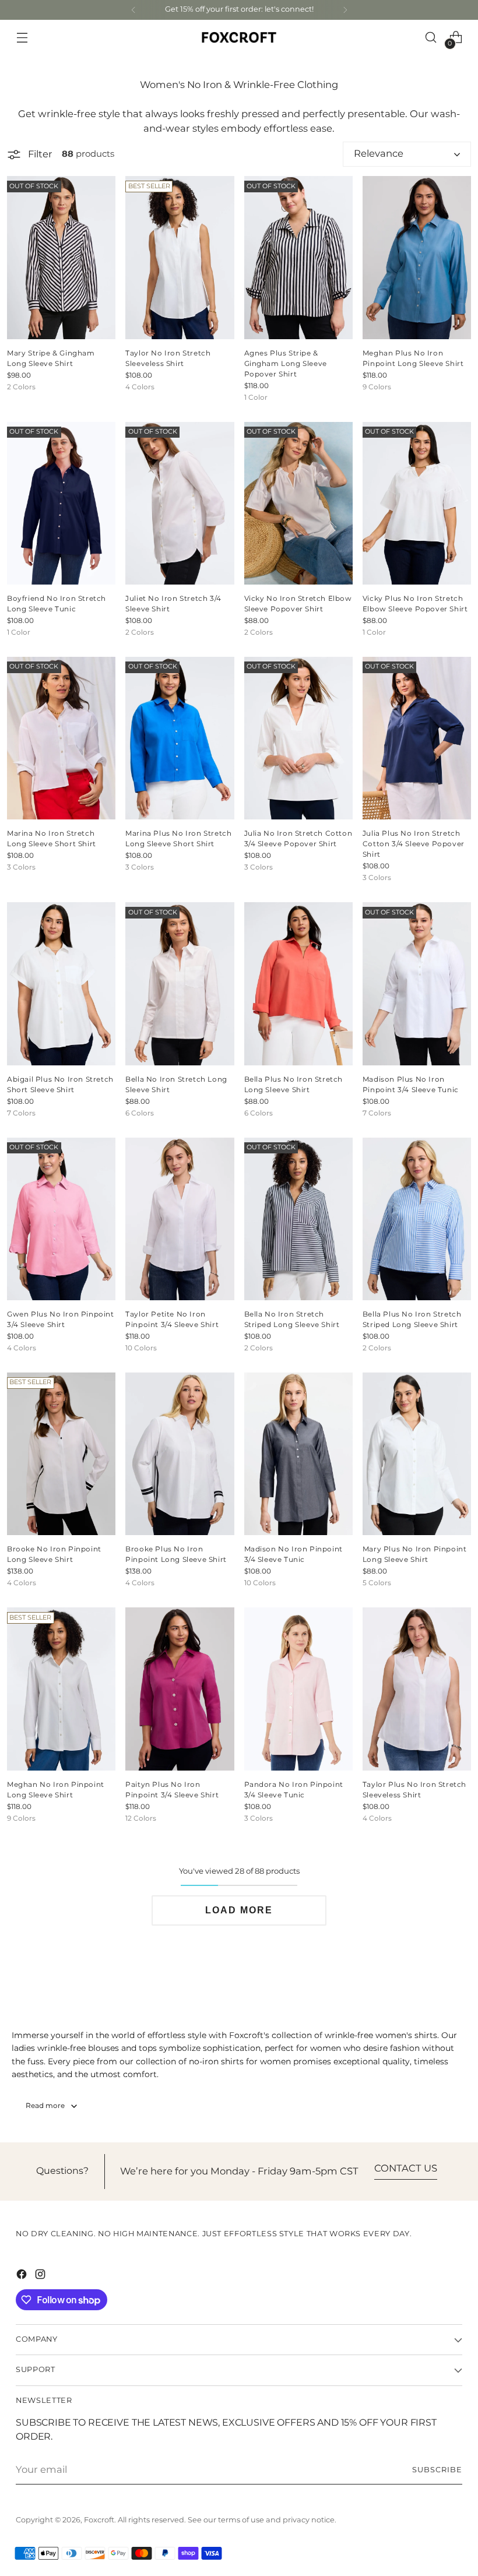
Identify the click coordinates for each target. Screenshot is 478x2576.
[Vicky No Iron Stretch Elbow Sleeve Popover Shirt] (298, 503)
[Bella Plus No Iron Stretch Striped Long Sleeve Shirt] (417, 1219)
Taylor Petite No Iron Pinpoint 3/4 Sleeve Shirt (172, 1320)
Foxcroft (99, 2520)
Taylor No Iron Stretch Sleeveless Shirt (168, 359)
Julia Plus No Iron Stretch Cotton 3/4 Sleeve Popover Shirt (414, 844)
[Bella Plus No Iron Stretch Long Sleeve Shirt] (298, 983)
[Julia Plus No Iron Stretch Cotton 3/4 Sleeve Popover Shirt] (417, 738)
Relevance (379, 154)
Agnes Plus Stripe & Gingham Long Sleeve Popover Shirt (286, 364)
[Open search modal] (431, 38)
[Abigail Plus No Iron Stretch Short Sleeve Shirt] (61, 983)
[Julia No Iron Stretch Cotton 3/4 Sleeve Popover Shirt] (298, 738)
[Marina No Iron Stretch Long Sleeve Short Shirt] (61, 738)
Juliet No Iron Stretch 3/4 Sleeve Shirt (173, 604)
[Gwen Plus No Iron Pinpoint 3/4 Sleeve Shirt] (61, 1219)
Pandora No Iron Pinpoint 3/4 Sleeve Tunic (294, 1790)
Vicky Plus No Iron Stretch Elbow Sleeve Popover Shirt (415, 604)
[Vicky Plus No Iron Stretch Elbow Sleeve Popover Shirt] (417, 503)
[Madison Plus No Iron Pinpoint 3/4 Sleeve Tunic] (417, 983)
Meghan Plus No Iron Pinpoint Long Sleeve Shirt (413, 359)
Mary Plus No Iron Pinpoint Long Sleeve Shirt (415, 1555)
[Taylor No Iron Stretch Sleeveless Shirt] (180, 257)
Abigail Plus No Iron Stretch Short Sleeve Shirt (60, 1085)
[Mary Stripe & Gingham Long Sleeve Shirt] (61, 257)
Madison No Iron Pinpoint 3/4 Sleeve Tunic (294, 1555)
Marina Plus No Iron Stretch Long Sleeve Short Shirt (178, 839)
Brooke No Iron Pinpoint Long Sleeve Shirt (54, 1555)
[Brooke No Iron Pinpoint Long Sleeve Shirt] (61, 1454)
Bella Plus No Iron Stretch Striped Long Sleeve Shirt (412, 1320)
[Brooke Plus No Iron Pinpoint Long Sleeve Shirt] (180, 1454)
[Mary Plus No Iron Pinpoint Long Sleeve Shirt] (417, 1454)
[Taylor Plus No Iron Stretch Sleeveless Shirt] (417, 1689)
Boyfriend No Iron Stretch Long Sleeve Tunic (57, 604)
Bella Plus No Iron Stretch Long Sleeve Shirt (294, 1085)
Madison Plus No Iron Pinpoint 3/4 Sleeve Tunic (411, 1085)
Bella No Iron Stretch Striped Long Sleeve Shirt (292, 1320)
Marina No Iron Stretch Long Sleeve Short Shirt (52, 839)
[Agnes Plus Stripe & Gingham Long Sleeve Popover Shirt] (298, 257)
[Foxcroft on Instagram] (41, 2276)
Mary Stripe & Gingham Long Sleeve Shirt (51, 359)
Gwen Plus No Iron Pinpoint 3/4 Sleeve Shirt (61, 1320)
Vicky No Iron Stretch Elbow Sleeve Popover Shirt (298, 604)
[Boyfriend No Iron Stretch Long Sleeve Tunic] (61, 503)
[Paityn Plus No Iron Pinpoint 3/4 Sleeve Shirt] (180, 1689)
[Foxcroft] (239, 37)
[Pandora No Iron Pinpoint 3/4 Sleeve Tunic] (298, 1689)
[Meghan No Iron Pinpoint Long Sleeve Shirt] (61, 1689)
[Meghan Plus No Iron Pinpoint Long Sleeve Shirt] (417, 257)
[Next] (345, 10)
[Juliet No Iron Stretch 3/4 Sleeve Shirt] (180, 503)
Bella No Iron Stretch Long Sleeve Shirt (176, 1085)
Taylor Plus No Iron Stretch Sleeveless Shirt (414, 1790)
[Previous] (133, 10)
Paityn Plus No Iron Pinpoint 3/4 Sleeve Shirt (172, 1790)
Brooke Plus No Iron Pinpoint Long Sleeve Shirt (176, 1555)
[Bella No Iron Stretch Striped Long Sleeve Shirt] (298, 1219)
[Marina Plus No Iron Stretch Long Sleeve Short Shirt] (180, 738)
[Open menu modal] (22, 38)
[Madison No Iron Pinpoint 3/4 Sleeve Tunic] (298, 1454)
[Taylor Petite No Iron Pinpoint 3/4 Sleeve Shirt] (180, 1219)
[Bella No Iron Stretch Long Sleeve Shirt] (180, 983)
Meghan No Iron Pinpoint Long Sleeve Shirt (56, 1790)
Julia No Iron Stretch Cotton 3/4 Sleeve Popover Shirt (298, 839)
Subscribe (437, 2470)
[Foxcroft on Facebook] (23, 2276)
